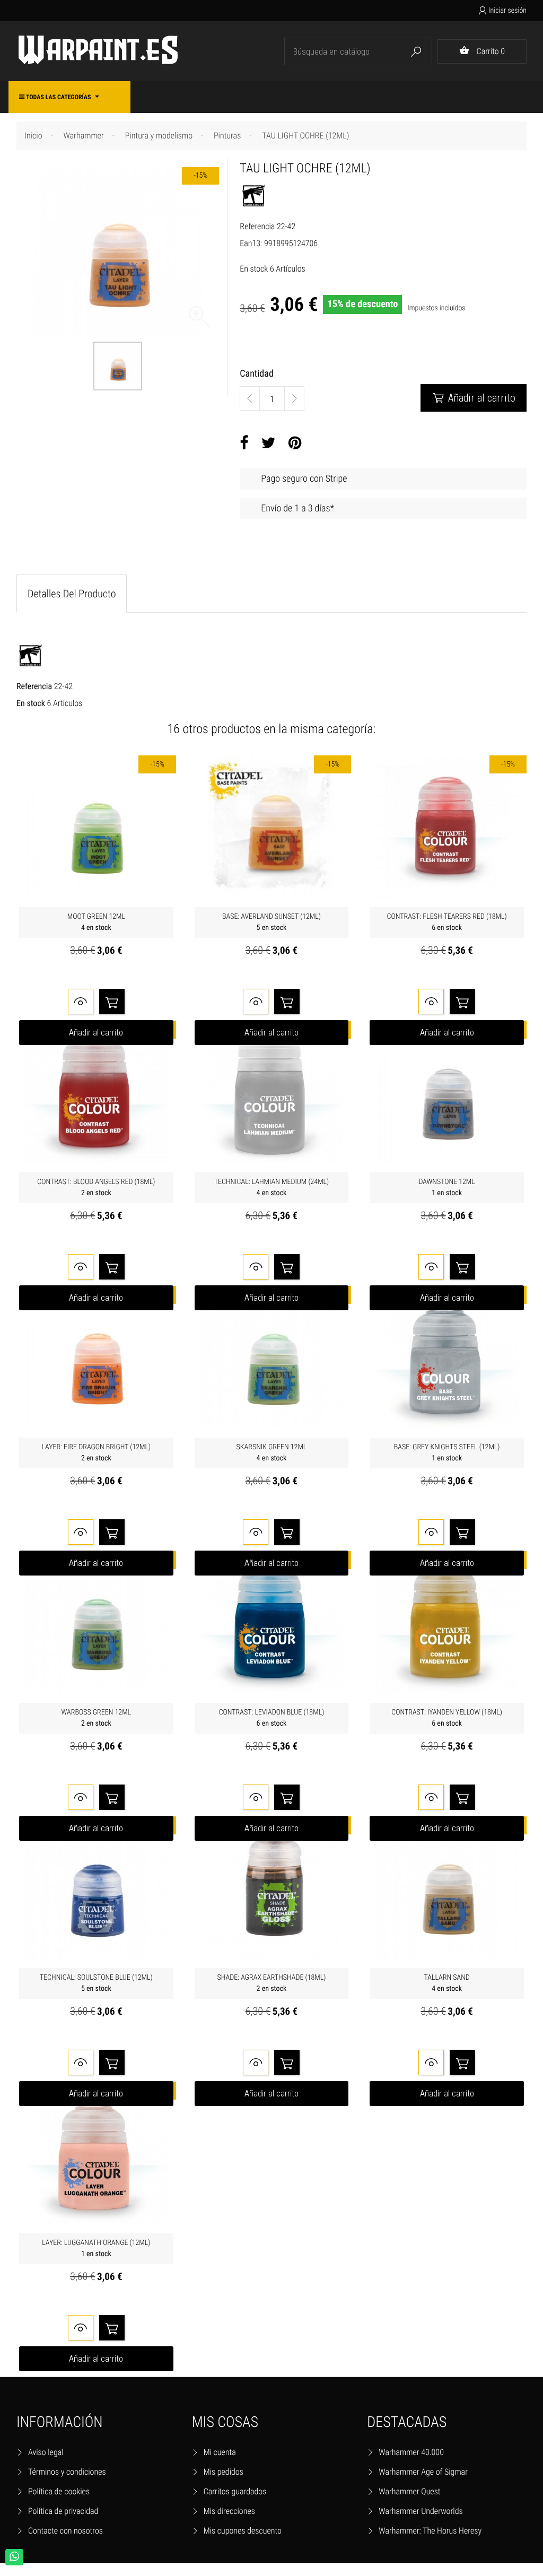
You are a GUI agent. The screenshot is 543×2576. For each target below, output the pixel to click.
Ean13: (251, 243)
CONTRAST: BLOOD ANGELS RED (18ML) (96, 1187)
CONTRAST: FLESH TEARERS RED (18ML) (447, 922)
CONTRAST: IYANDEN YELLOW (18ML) (447, 1718)
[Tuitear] (269, 443)
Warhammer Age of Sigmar (423, 2472)
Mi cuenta (220, 2452)
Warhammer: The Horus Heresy (430, 2531)
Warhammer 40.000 (411, 2452)
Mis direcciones (229, 2511)
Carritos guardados (235, 2491)
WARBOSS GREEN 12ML (97, 1718)
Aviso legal (46, 2452)
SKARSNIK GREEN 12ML (272, 1453)
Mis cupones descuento (243, 2531)
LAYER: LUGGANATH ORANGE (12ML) (96, 2248)
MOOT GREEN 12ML (96, 922)
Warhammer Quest (409, 2491)
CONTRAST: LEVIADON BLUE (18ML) (272, 1718)
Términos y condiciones (67, 2472)
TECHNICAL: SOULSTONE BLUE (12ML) (96, 1983)
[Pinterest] (295, 443)
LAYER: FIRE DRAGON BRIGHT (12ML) (96, 1453)
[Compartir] (244, 443)
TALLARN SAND (447, 1983)
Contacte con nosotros (65, 2531)
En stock (254, 269)
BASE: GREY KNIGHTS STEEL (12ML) (447, 1453)
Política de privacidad (63, 2511)
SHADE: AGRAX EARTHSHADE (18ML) (272, 1983)
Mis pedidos (224, 2472)
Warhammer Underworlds (421, 2511)
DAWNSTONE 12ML (446, 1187)
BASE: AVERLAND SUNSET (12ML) (271, 922)
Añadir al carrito (474, 398)
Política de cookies (59, 2491)
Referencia (257, 226)
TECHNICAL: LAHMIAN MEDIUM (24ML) (272, 1187)
